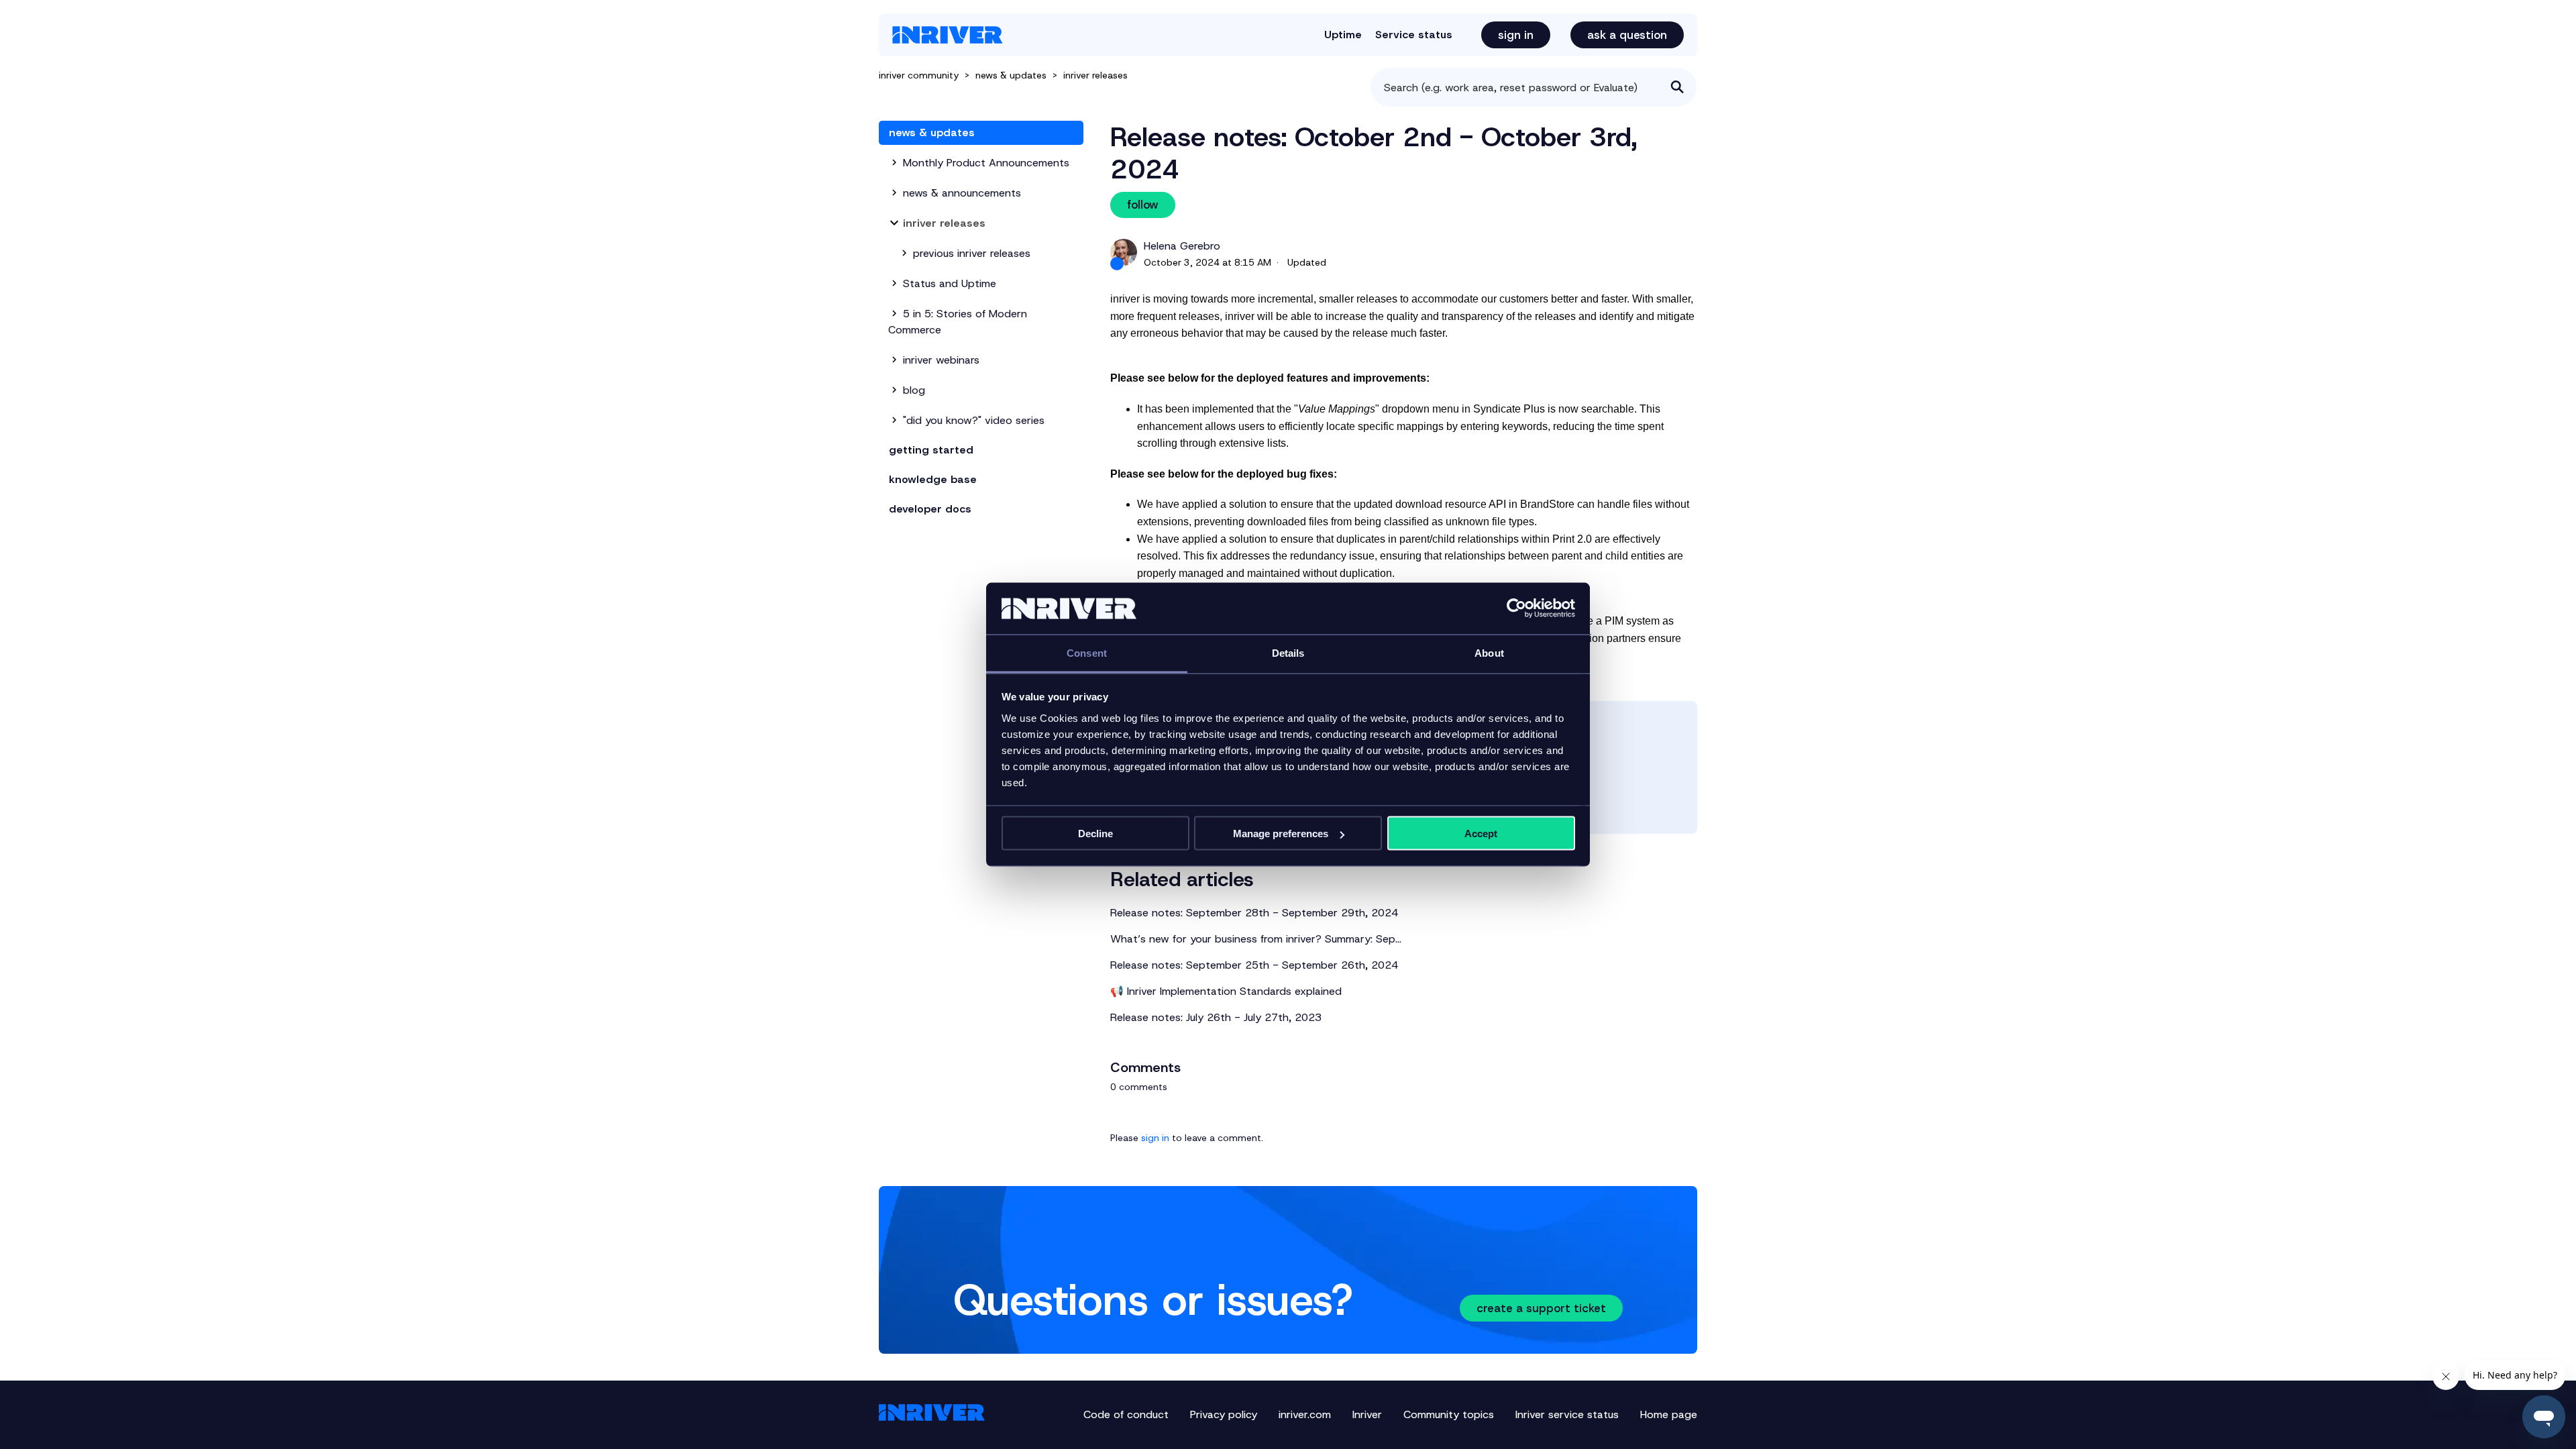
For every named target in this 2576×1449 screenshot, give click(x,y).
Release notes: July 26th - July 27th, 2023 (1216, 1017)
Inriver (1367, 1414)
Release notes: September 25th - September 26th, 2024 (1254, 965)
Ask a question (1627, 35)
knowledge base (933, 479)
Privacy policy (1224, 1414)
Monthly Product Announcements (986, 163)
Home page (1669, 1414)
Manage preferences (1281, 834)
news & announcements (962, 193)
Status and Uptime (950, 283)
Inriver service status (1567, 1414)
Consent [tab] (1087, 652)
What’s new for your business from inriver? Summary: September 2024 (1257, 939)
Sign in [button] (1516, 35)
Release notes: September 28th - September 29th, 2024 (1254, 913)
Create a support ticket (1541, 1308)
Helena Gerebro (1182, 246)
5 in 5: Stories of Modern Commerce (958, 322)
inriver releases (1095, 75)
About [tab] (1489, 652)
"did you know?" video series (974, 420)
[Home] (948, 35)
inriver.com (1305, 1414)
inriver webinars (941, 360)
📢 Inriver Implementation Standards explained (1226, 991)
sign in (1155, 1138)
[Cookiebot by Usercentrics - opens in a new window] (1516, 608)
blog (914, 390)
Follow (1143, 205)
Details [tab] (1288, 652)
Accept (1481, 834)
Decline (1095, 834)
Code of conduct (1126, 1414)
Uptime (1343, 35)
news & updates (1012, 75)
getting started (931, 450)
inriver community (919, 75)
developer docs (930, 509)
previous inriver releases (972, 253)
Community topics (1449, 1414)
